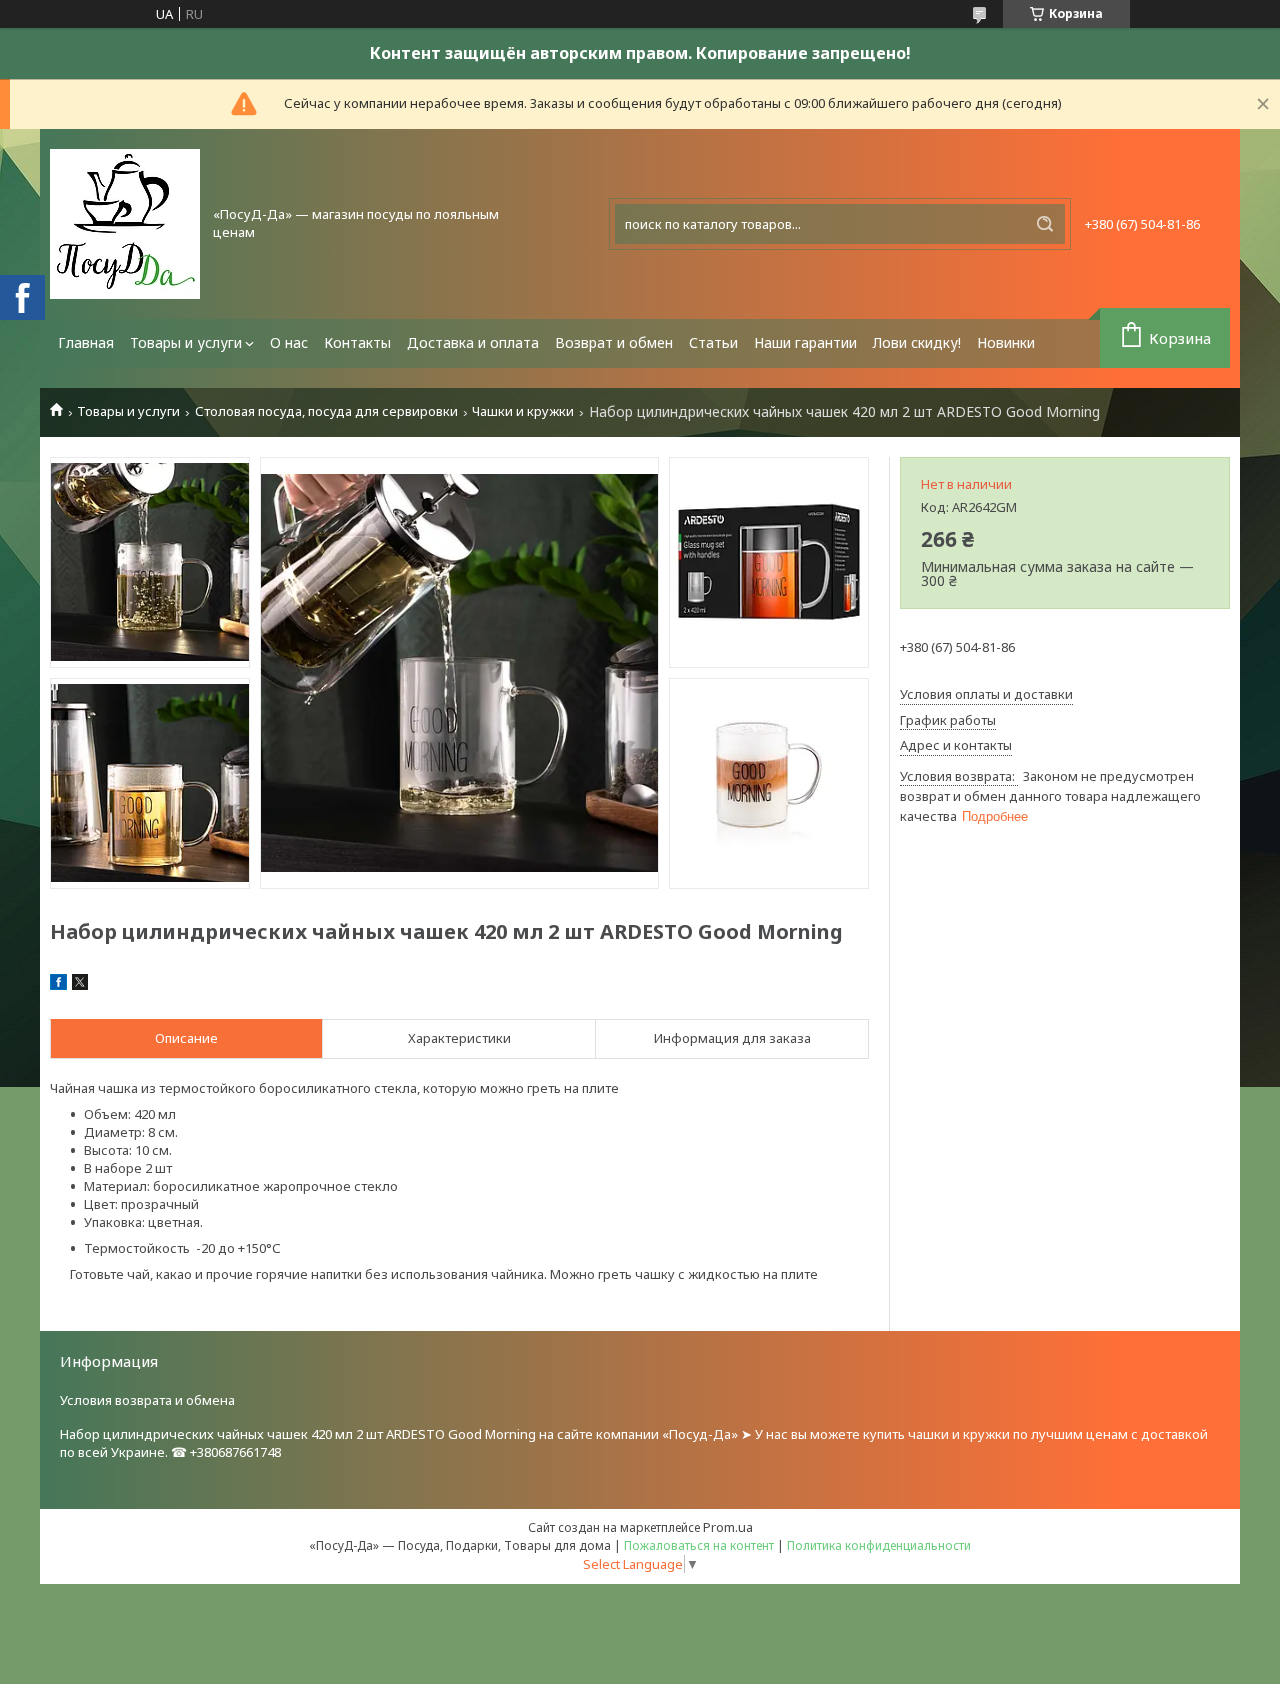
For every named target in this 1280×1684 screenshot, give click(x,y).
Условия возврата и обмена (147, 1400)
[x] (80, 985)
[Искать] (1045, 224)
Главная (86, 342)
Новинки (1006, 342)
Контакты (357, 342)
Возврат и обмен (614, 342)
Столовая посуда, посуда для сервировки (326, 411)
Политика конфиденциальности (879, 1545)
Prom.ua (728, 1527)
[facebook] (58, 985)
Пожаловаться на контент (699, 1545)
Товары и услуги (186, 342)
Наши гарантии (805, 342)
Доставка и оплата (473, 342)
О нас (289, 342)
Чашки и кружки (523, 411)
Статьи (713, 342)
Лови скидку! (917, 342)
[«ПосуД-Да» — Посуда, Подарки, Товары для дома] (125, 224)
